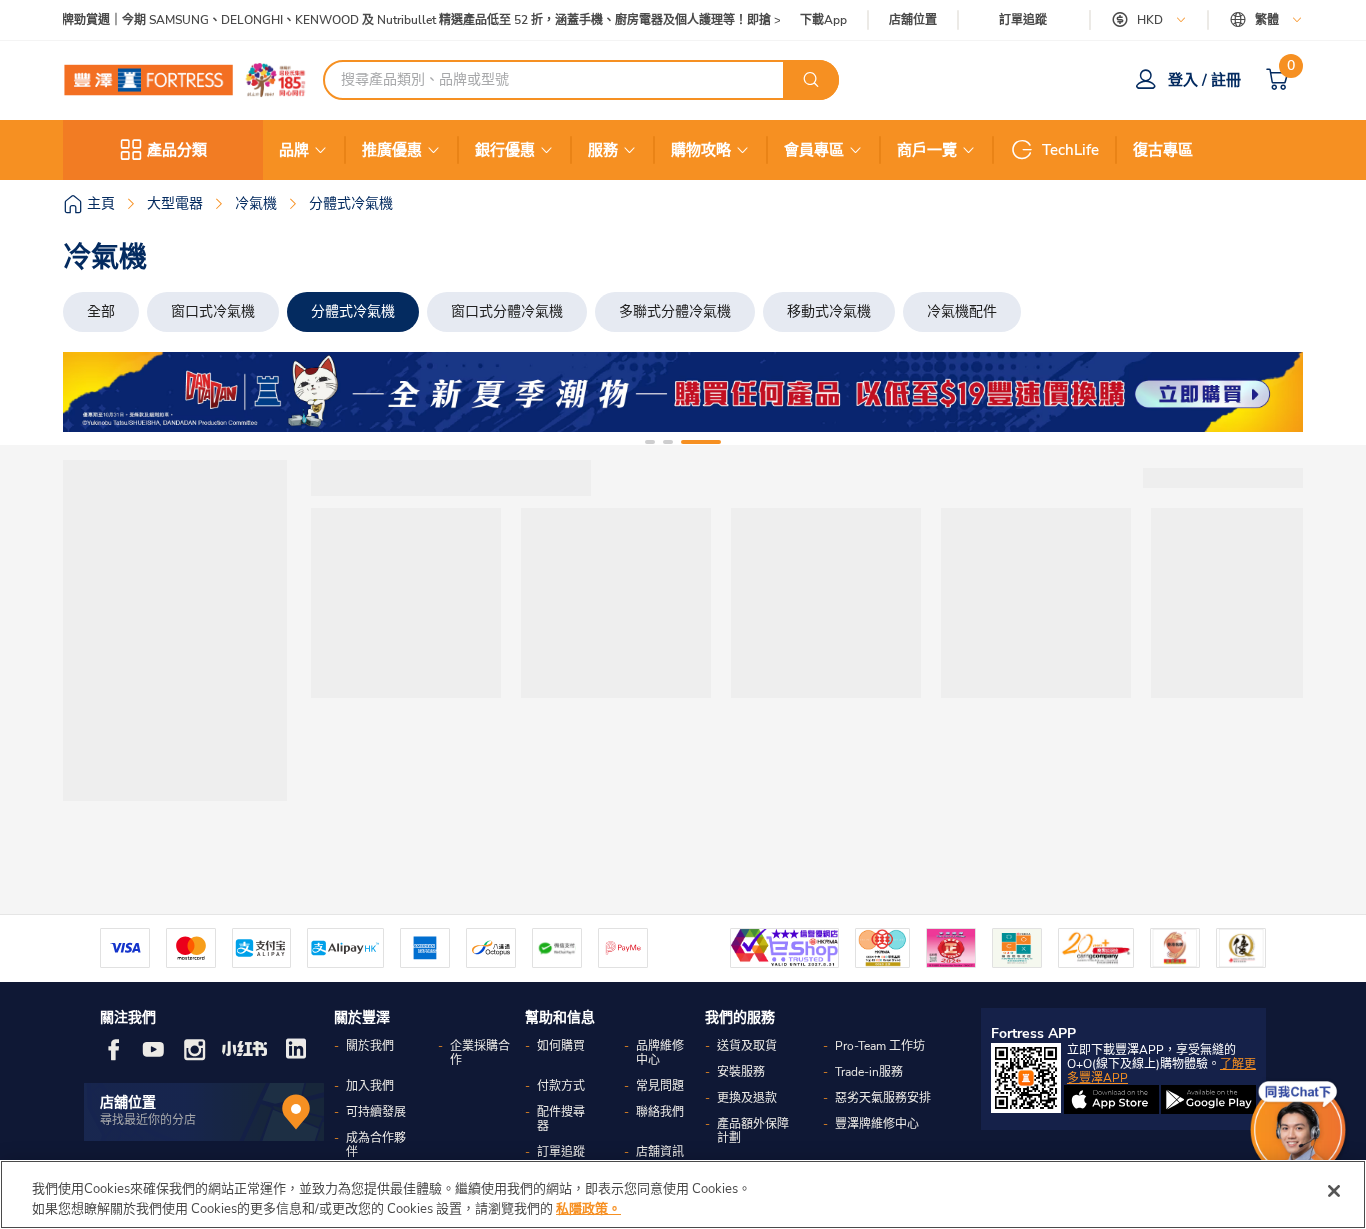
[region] (683, 1194)
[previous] (96, 392)
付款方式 (561, 1086)
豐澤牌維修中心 (877, 1124)
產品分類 (177, 150)
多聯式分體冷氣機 (675, 311)
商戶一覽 (927, 150)
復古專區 (1163, 150)
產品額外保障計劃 (753, 1131)
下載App (823, 20)
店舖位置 (913, 20)
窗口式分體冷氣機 (507, 311)
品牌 (294, 150)
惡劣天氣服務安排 (883, 1098)
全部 (101, 311)
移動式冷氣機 (829, 311)
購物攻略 (701, 150)
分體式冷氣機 (353, 311)
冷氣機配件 (962, 311)
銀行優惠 (505, 150)
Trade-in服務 (869, 1072)
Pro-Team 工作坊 (880, 1046)
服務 (603, 150)
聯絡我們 (660, 1112)
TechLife (1070, 150)
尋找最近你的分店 (148, 1120)
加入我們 (370, 1086)
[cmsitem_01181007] (683, 392)
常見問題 (660, 1086)
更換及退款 (747, 1098)
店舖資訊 (660, 1152)
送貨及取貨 (747, 1046)
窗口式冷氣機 (213, 311)
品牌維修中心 (660, 1053)
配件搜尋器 (561, 1119)
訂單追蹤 (1023, 20)
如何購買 (561, 1046)
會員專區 (814, 150)
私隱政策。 (588, 1208)
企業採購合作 (480, 1053)
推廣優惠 (392, 150)
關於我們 (370, 1046)
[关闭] (1334, 1191)
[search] (811, 80)
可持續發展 (376, 1112)
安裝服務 (741, 1072)
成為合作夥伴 (376, 1145)
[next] (1270, 392)
